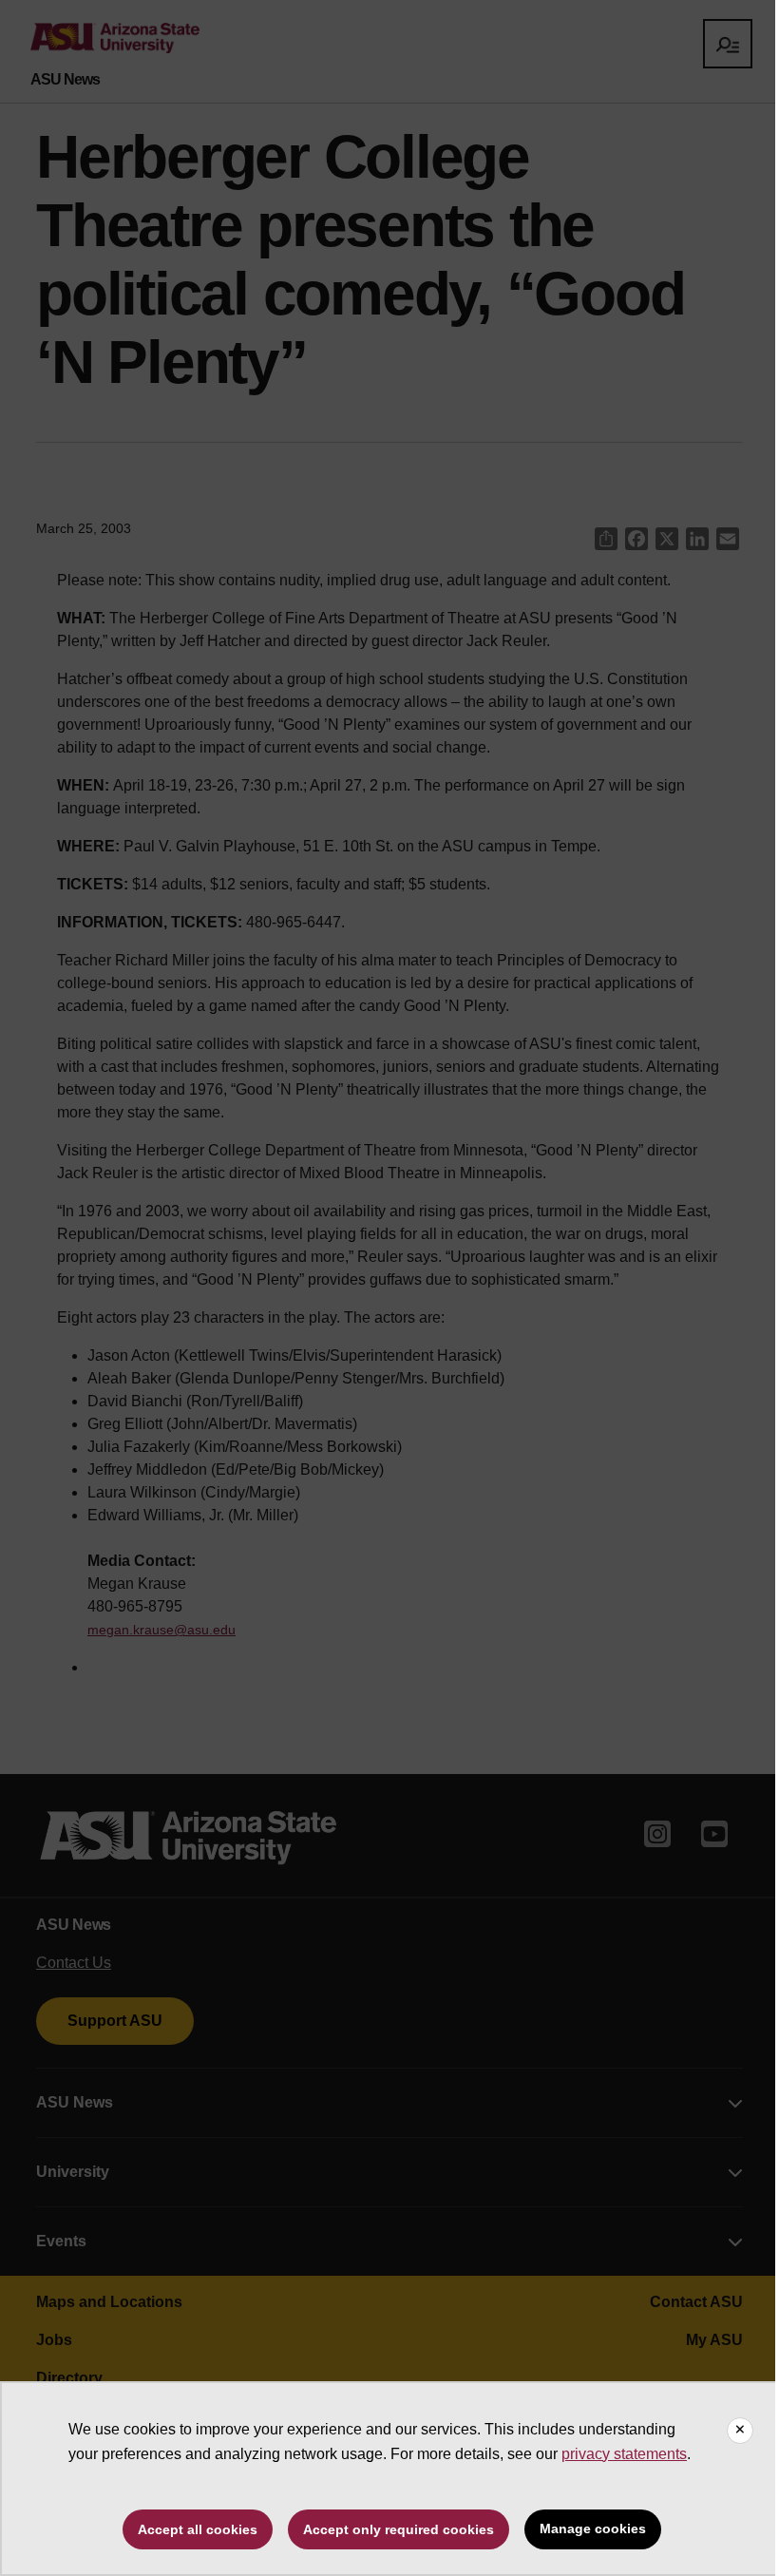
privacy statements (624, 2454)
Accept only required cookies (399, 2529)
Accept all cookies (198, 2529)
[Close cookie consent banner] (740, 2431)
